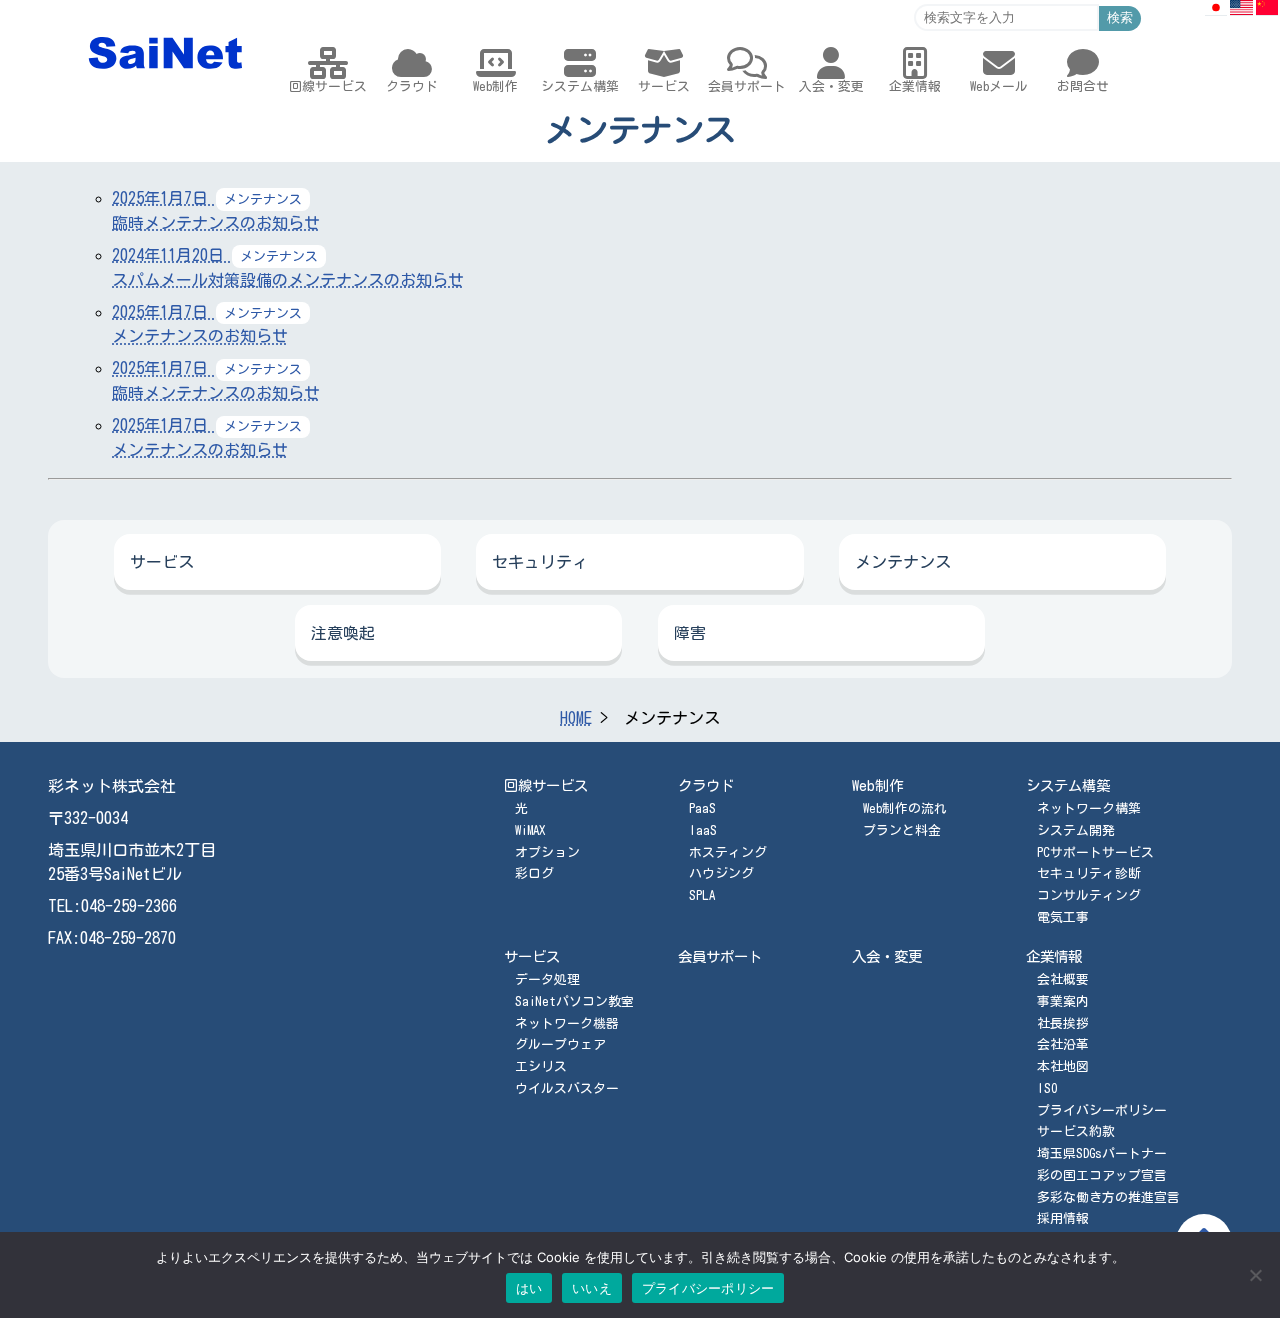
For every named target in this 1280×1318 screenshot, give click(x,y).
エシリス (541, 1066)
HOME (576, 718)
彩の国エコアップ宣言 (1102, 1175)
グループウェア (560, 1044)
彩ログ (534, 873)
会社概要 (1063, 979)
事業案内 (1063, 1001)
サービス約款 (1076, 1131)
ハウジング (721, 873)
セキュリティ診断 (1089, 873)
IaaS (703, 830)
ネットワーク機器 (567, 1023)
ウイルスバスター (567, 1088)
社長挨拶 (1063, 1023)
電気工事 (1063, 917)
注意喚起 (343, 633)
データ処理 (547, 979)
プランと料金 (902, 830)
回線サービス (546, 785)
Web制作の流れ (905, 808)
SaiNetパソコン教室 (574, 1001)
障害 (690, 633)
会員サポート (720, 956)
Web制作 (877, 785)
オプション (547, 852)
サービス (162, 562)
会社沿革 (1063, 1044)
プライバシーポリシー (1102, 1110)
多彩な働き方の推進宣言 (1108, 1197)
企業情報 (1054, 956)
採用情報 (1063, 1218)
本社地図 (1063, 1066)
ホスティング (728, 852)
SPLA (702, 895)
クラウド (706, 785)
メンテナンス (903, 562)
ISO (1047, 1088)
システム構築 (1068, 785)
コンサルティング (1089, 895)
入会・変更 (887, 956)
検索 (1120, 17)
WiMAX (530, 830)
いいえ (592, 1288)
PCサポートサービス (1095, 852)
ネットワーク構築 (1089, 808)
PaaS (702, 808)
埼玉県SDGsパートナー (1102, 1153)
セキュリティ (540, 562)
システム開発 (1076, 830)
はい (529, 1288)
